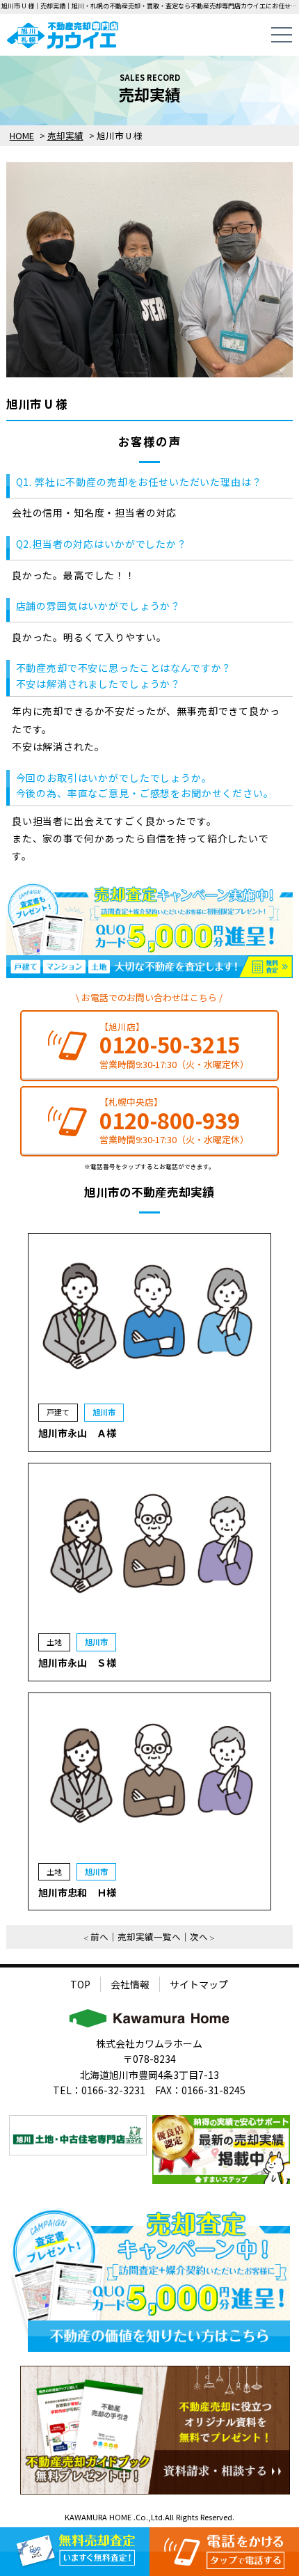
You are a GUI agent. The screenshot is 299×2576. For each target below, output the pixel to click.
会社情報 (130, 1984)
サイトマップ (199, 1984)
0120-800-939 (170, 1121)
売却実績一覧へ (149, 1937)
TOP (80, 1984)
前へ (99, 1937)
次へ (199, 1937)
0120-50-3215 (170, 1045)
